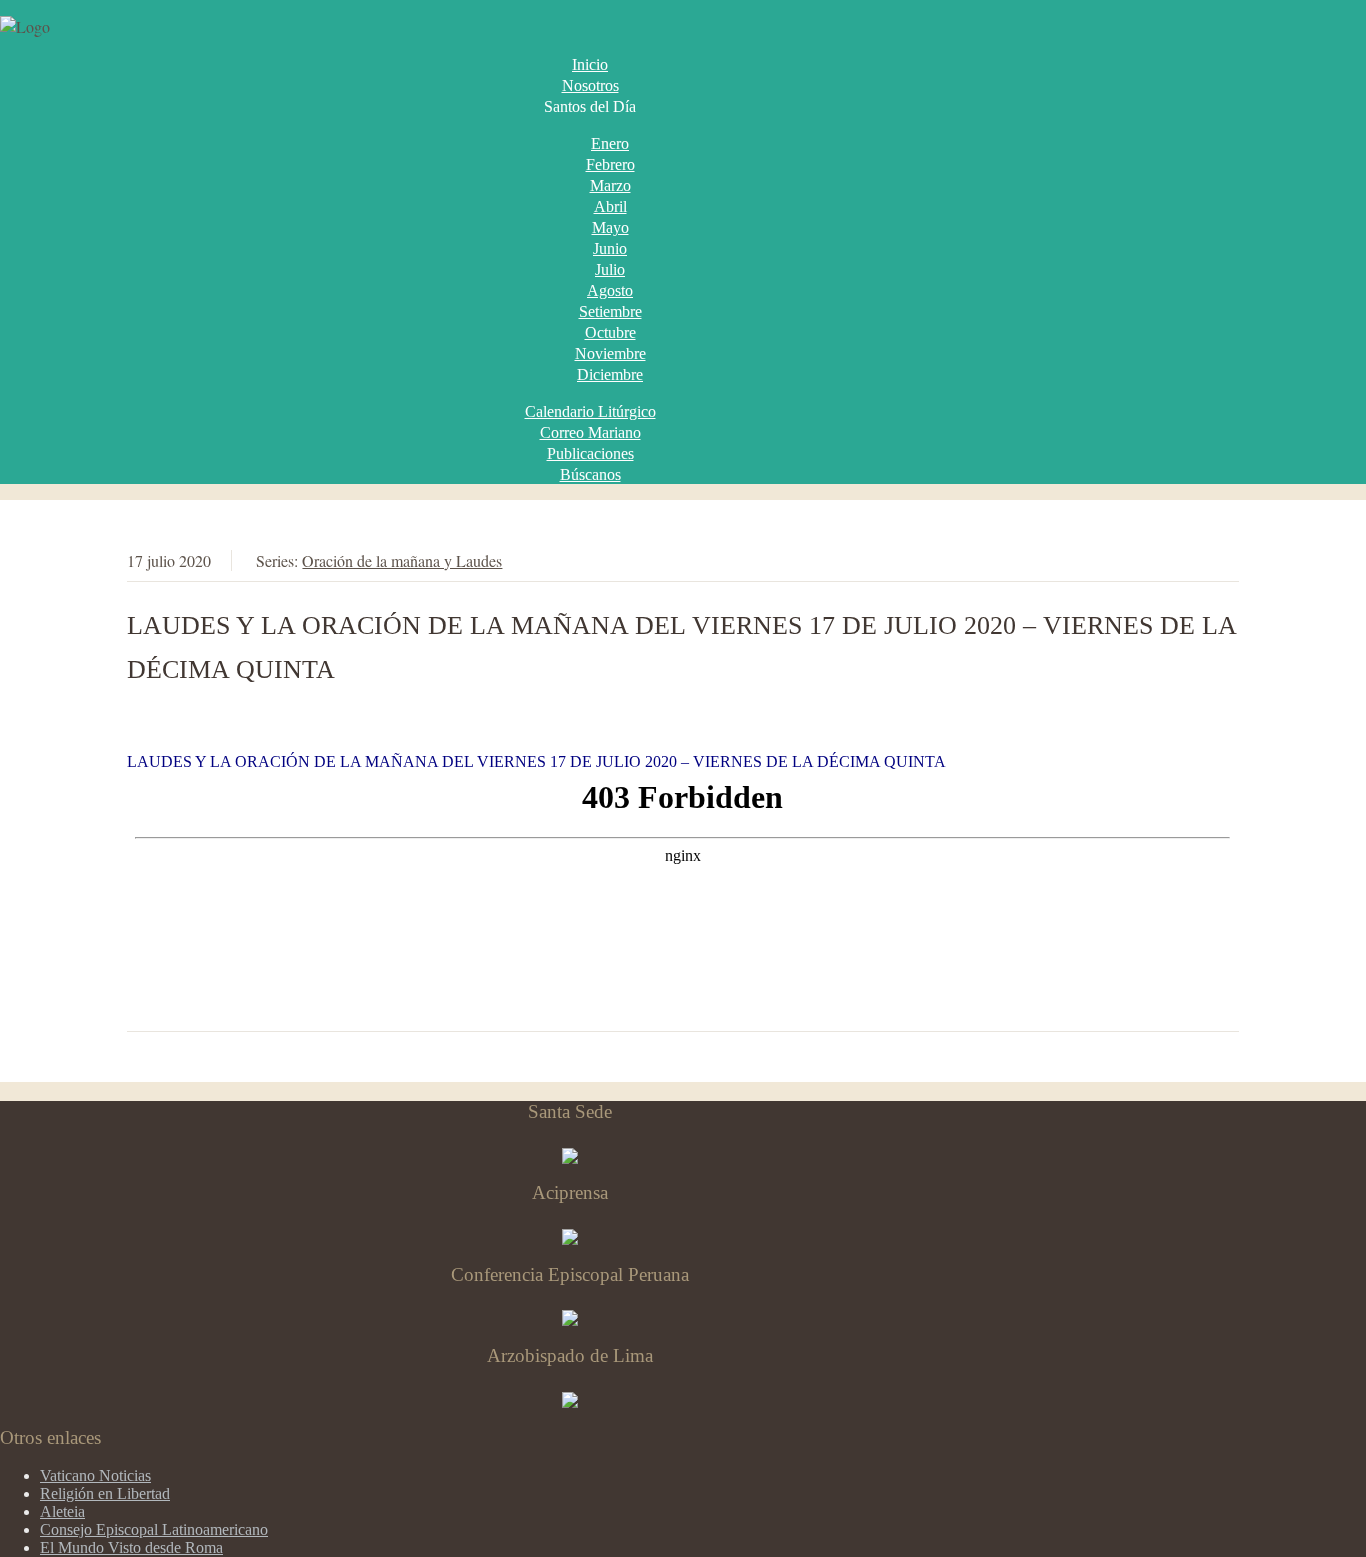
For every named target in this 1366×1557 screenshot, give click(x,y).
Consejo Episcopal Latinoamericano (154, 1529)
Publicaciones (590, 453)
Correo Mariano (590, 432)
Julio (610, 269)
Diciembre (610, 374)
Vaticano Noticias (95, 1475)
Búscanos (590, 474)
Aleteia (62, 1511)
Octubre (610, 332)
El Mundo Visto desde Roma (131, 1547)
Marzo (610, 185)
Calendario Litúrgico (590, 411)
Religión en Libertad (105, 1493)
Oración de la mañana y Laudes (402, 560)
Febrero (610, 164)
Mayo (610, 227)
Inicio (590, 64)
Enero (610, 143)
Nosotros (590, 85)
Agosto (610, 290)
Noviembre (610, 353)
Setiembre (610, 311)
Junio (610, 248)
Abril (610, 206)
